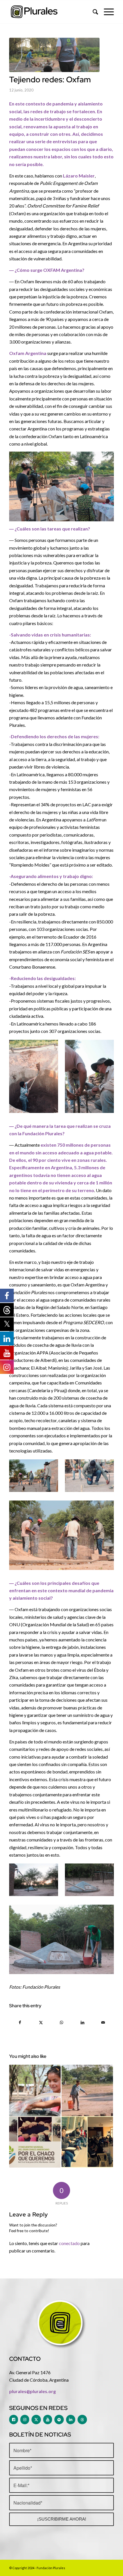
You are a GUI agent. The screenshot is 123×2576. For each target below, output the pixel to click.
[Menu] (106, 12)
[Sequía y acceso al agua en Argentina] (87, 2090)
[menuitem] (93, 12)
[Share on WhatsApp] (62, 2022)
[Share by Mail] (103, 2022)
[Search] (93, 12)
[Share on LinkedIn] (82, 2022)
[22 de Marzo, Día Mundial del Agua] (35, 2090)
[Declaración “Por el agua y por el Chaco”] (35, 2142)
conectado (69, 2243)
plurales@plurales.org (32, 2391)
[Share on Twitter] (41, 2022)
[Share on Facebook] (20, 2022)
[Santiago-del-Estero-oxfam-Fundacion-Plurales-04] (54, 55)
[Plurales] (51, 12)
